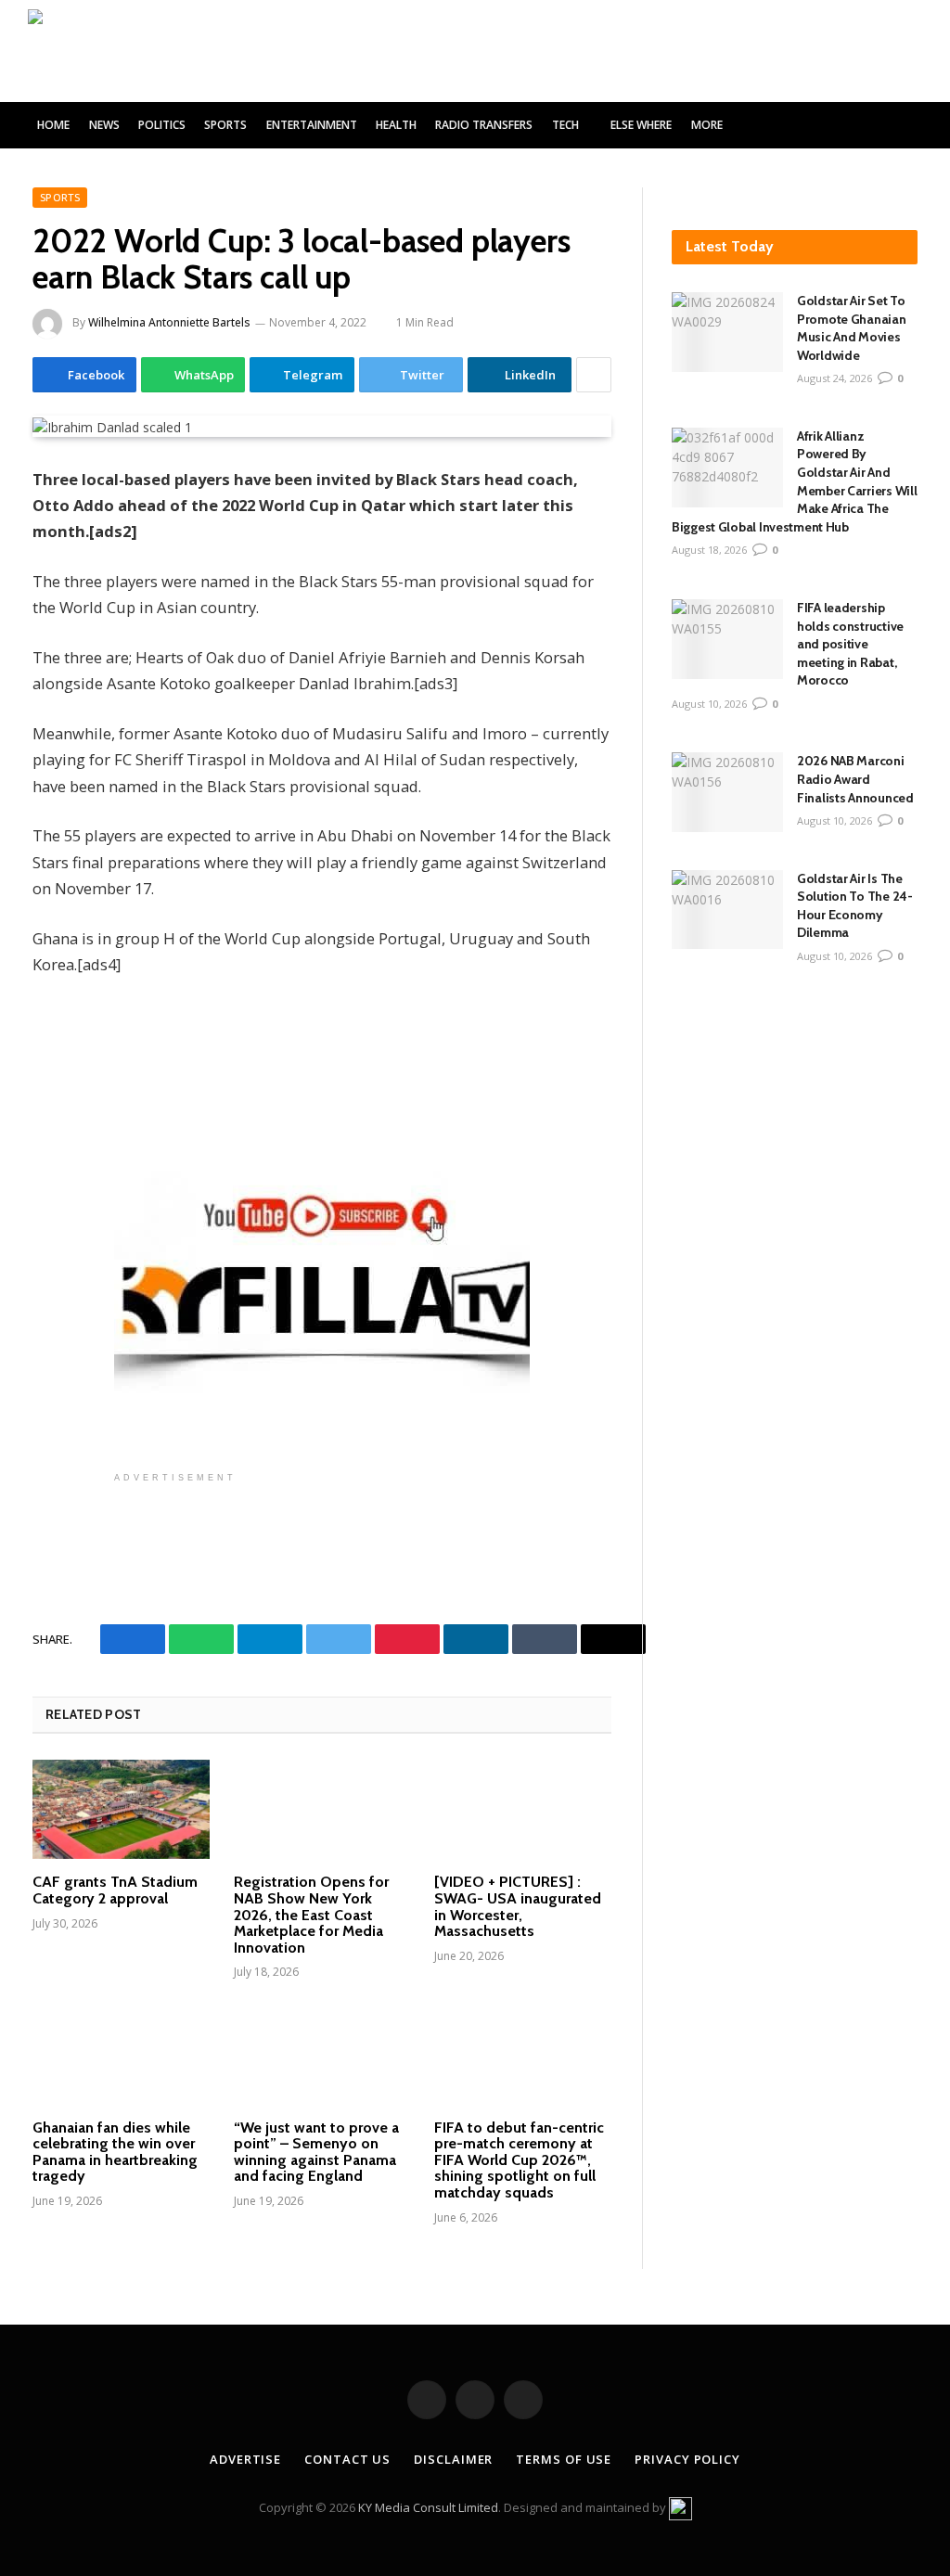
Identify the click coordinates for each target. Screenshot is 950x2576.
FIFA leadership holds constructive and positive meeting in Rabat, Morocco (850, 644)
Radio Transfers (484, 125)
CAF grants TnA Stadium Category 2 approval (115, 1890)
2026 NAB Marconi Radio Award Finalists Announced (856, 779)
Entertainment (312, 125)
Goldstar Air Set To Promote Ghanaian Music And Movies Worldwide (852, 328)
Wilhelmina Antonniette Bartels (169, 322)
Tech (565, 125)
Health (396, 125)
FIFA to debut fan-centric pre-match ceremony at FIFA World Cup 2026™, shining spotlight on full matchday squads (519, 2160)
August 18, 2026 (709, 550)
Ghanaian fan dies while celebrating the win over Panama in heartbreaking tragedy (115, 2152)
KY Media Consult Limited (428, 2507)
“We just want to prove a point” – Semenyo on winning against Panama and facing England (316, 2152)
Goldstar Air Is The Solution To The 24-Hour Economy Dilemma (855, 906)
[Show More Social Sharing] (594, 375)
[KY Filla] (108, 51)
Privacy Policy (687, 2459)
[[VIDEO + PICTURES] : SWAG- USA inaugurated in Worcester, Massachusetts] (523, 1809)
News (104, 125)
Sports (225, 125)
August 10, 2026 (709, 704)
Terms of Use (564, 2459)
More (707, 125)
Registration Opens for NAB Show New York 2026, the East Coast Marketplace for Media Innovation (311, 1915)
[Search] (915, 126)
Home (53, 125)
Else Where (641, 125)
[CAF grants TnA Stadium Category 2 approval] (121, 1809)
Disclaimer (453, 2459)
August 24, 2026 (834, 378)
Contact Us (347, 2459)
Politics (162, 125)
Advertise (245, 2459)
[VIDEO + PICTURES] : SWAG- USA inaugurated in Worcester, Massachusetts (518, 1906)
